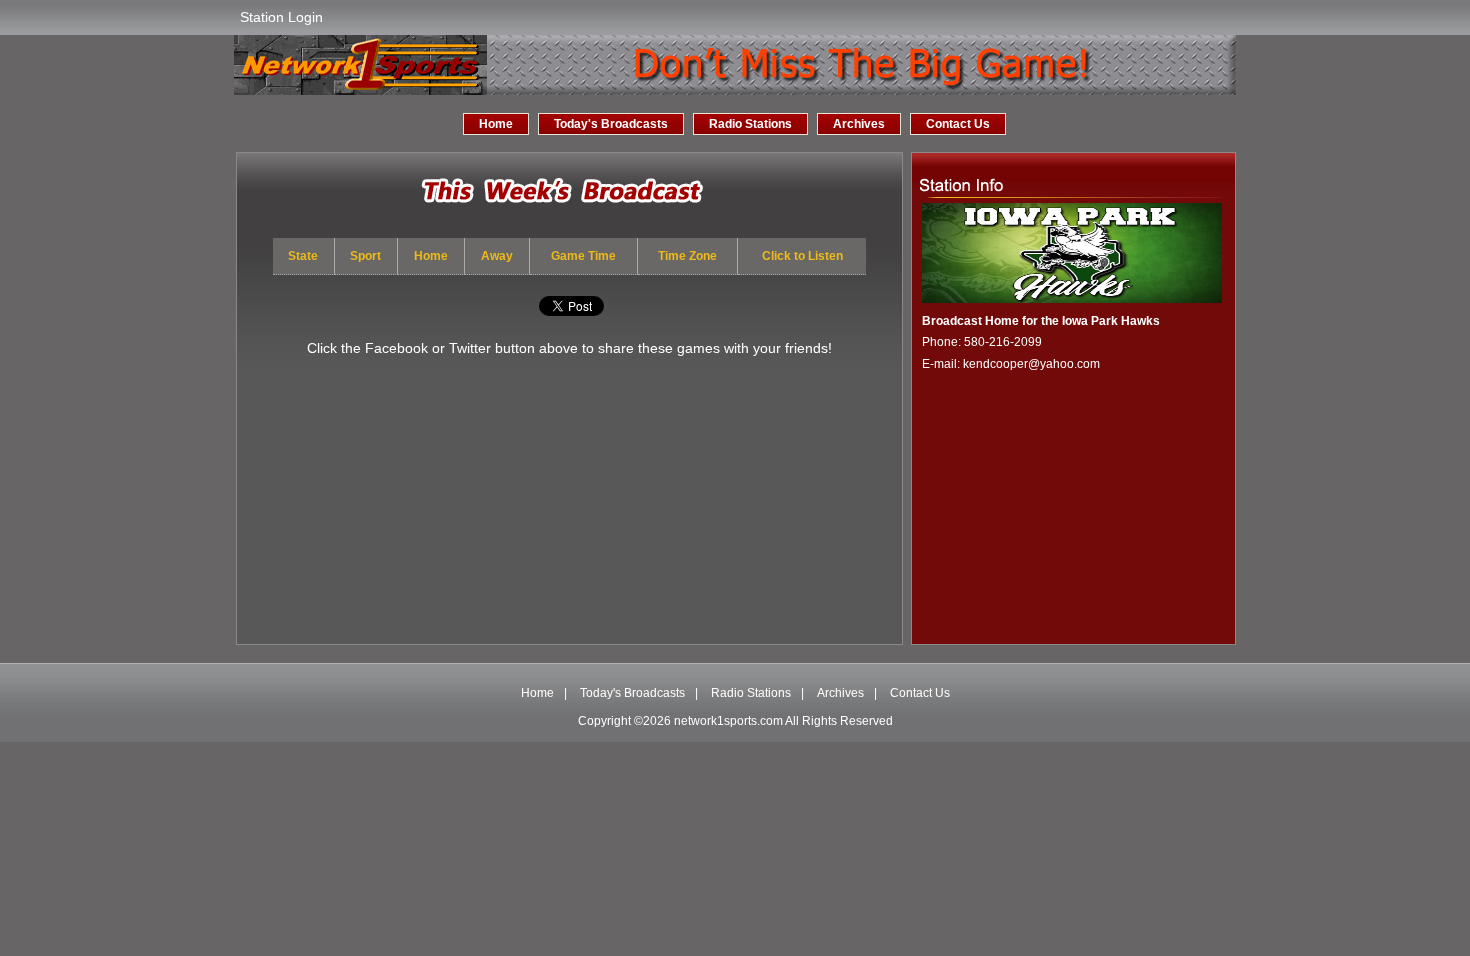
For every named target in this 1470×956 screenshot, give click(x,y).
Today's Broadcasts (611, 124)
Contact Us (958, 124)
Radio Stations (750, 124)
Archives (859, 124)
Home (496, 124)
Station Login (281, 17)
